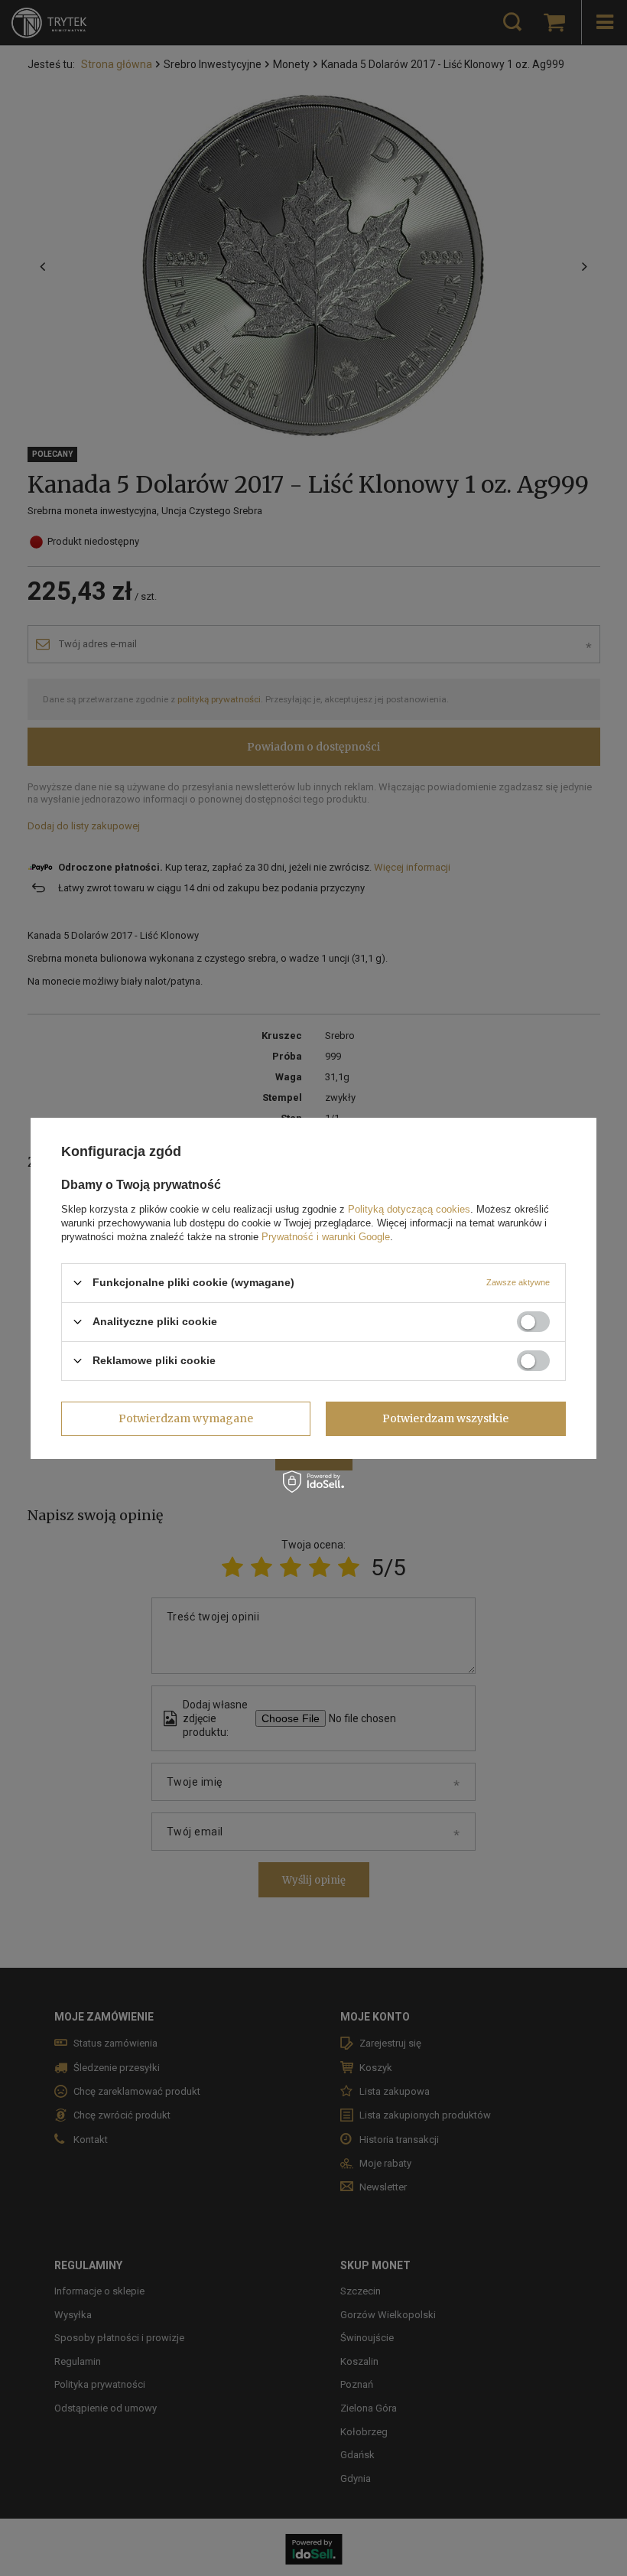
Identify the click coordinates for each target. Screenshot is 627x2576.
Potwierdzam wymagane (186, 1418)
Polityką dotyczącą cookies (409, 1208)
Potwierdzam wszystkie (445, 1418)
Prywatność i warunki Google (326, 1236)
